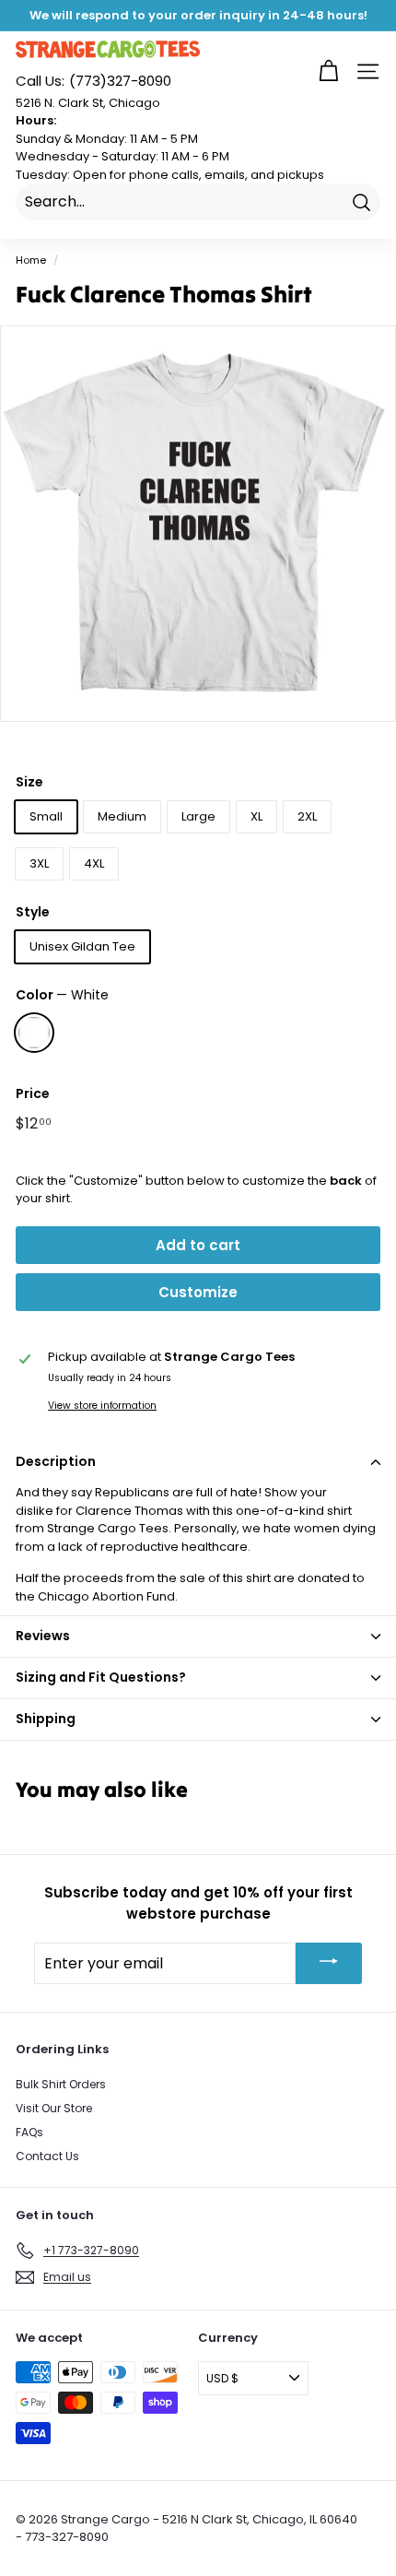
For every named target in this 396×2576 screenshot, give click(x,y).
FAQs (29, 2132)
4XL (94, 863)
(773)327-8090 (93, 81)
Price (33, 1093)
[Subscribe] (329, 1963)
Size (29, 782)
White (34, 1033)
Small (46, 816)
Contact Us (47, 2156)
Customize (198, 1292)
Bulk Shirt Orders (61, 2084)
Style (33, 912)
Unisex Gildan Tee (82, 946)
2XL (307, 816)
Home (31, 260)
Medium (122, 816)
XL (256, 816)
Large (198, 816)
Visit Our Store (54, 2108)
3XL (39, 863)
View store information (102, 1406)
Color (62, 995)
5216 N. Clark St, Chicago (88, 103)
